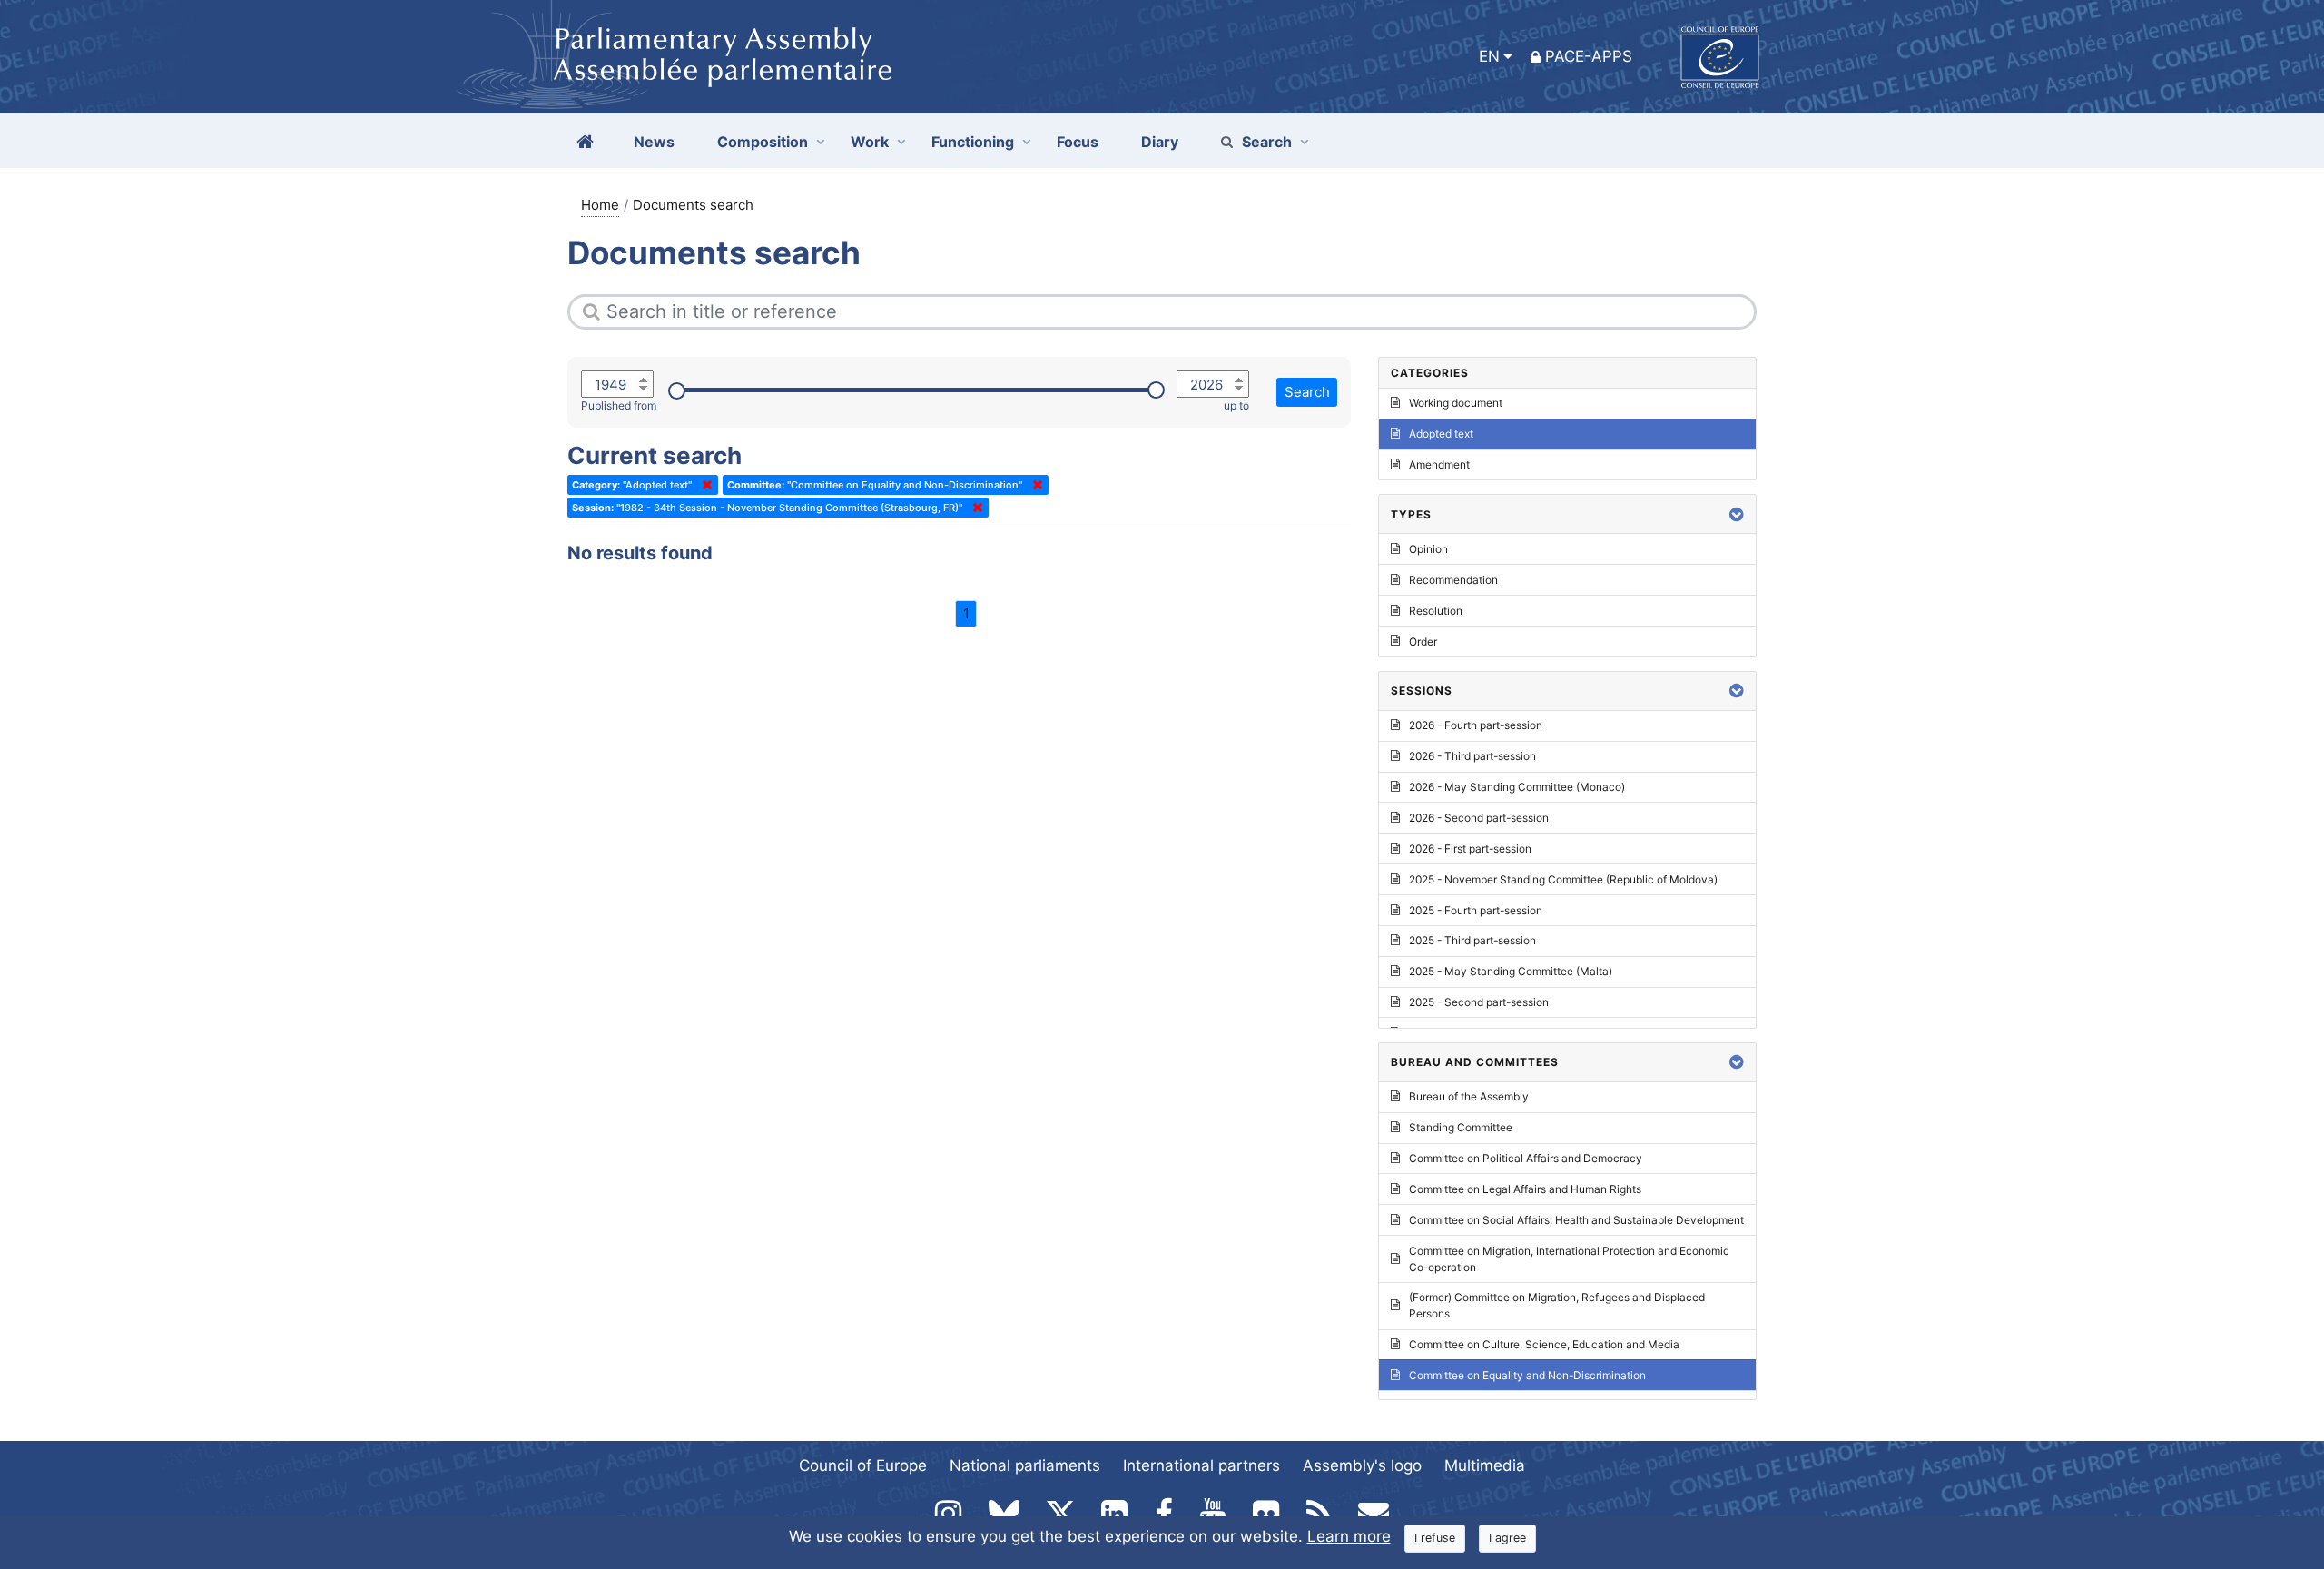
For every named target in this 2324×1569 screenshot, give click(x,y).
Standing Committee (1461, 1127)
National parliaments (1025, 1465)
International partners (1201, 1465)
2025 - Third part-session (1472, 940)
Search (1267, 142)
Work (870, 142)
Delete (704, 485)
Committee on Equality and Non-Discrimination (1527, 1375)
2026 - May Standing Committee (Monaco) (1517, 787)
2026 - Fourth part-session (1476, 725)
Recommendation (1453, 580)
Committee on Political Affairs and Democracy (1526, 1158)
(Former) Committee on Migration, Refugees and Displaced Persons (1557, 1305)
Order (1423, 641)
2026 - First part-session (1470, 849)
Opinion (1428, 549)
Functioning (973, 142)
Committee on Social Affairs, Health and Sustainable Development (1576, 1220)
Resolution (1436, 611)
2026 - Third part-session (1472, 756)
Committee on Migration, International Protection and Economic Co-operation (1569, 1259)
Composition (763, 142)
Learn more (1349, 1536)
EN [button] (1489, 56)
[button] (1737, 514)
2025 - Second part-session (1479, 1002)
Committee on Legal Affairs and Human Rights (1525, 1189)
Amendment (1439, 464)
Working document (1456, 403)
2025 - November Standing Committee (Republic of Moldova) (1563, 879)
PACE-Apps (1589, 56)
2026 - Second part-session (1479, 818)
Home (600, 205)
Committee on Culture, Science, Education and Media (1544, 1344)
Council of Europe (863, 1465)
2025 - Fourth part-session (1476, 910)
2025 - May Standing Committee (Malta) (1511, 971)
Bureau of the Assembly (1469, 1096)
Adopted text (1441, 434)
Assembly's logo (1362, 1465)
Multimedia (1485, 1465)
